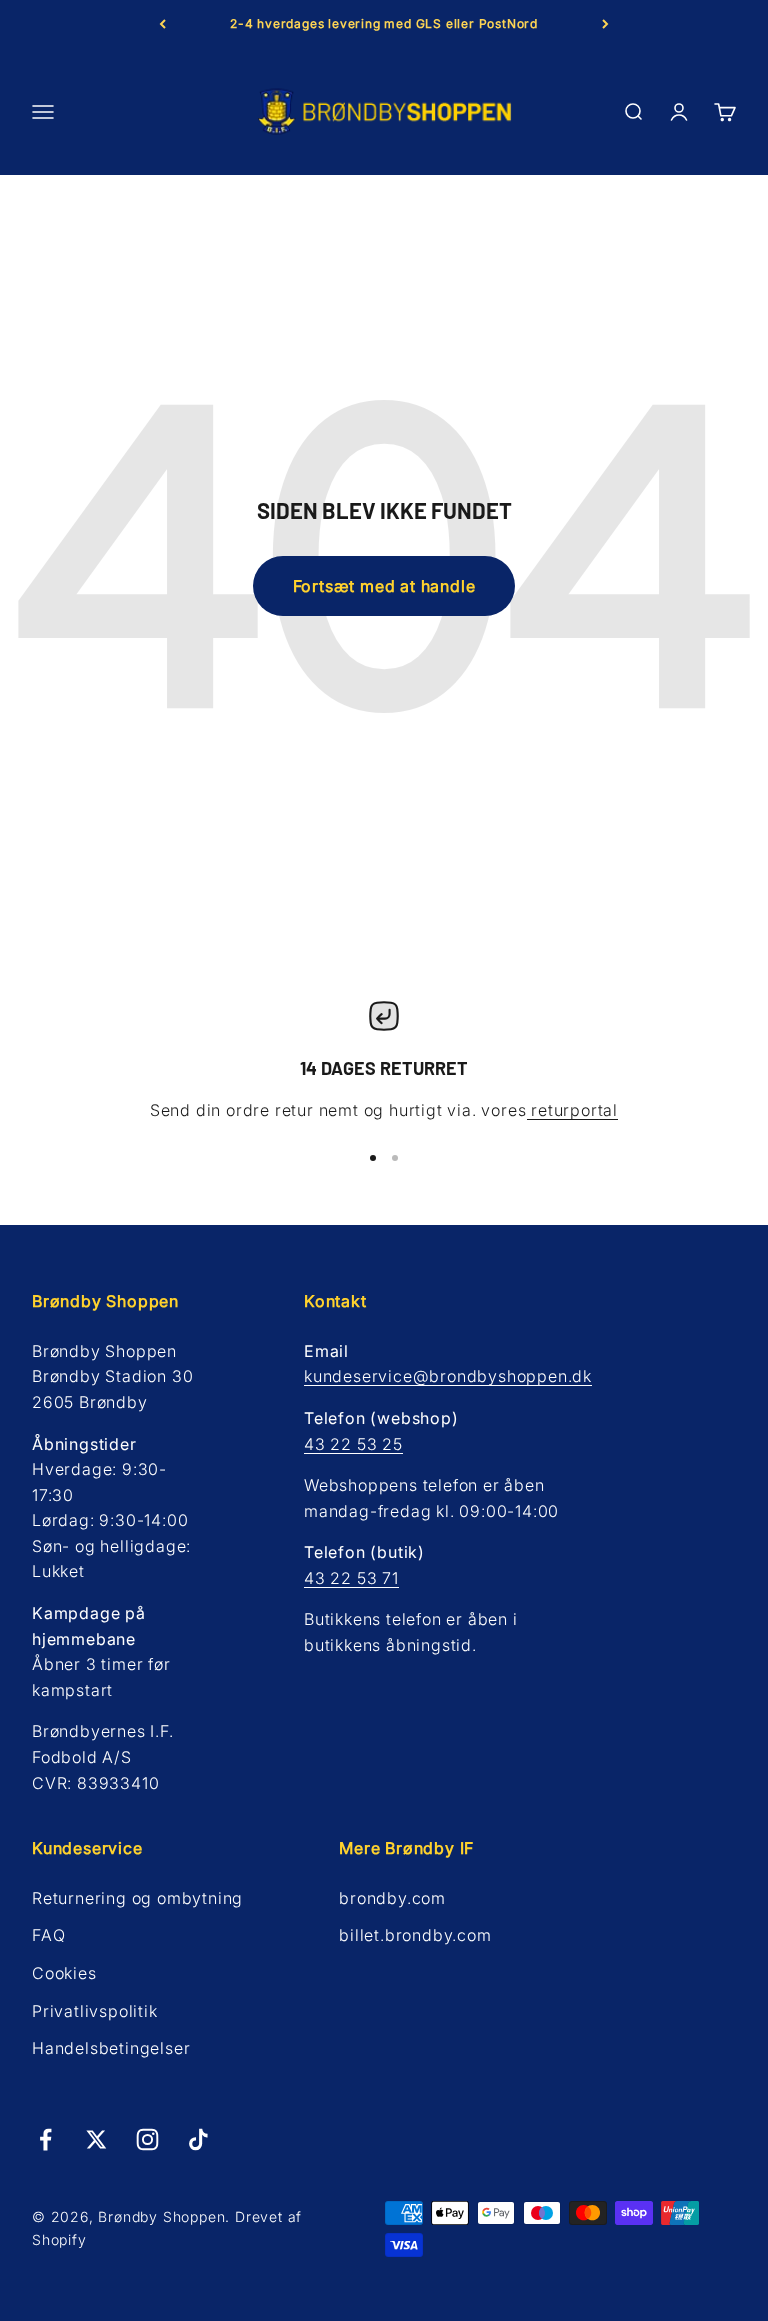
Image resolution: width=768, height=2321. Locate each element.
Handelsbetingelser (111, 2048)
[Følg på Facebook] (45, 2139)
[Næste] (605, 24)
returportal (573, 1110)
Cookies (64, 1973)
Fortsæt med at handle (384, 586)
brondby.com (392, 1898)
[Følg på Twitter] (96, 2139)
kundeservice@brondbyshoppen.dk (448, 1376)
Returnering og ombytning (137, 1898)
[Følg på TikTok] (198, 2139)
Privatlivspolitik (95, 2011)
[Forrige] (162, 24)
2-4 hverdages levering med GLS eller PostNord (384, 23)
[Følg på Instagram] (147, 2139)
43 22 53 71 (351, 1578)
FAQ (48, 1935)
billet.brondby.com (415, 1935)
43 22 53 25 (353, 1444)
